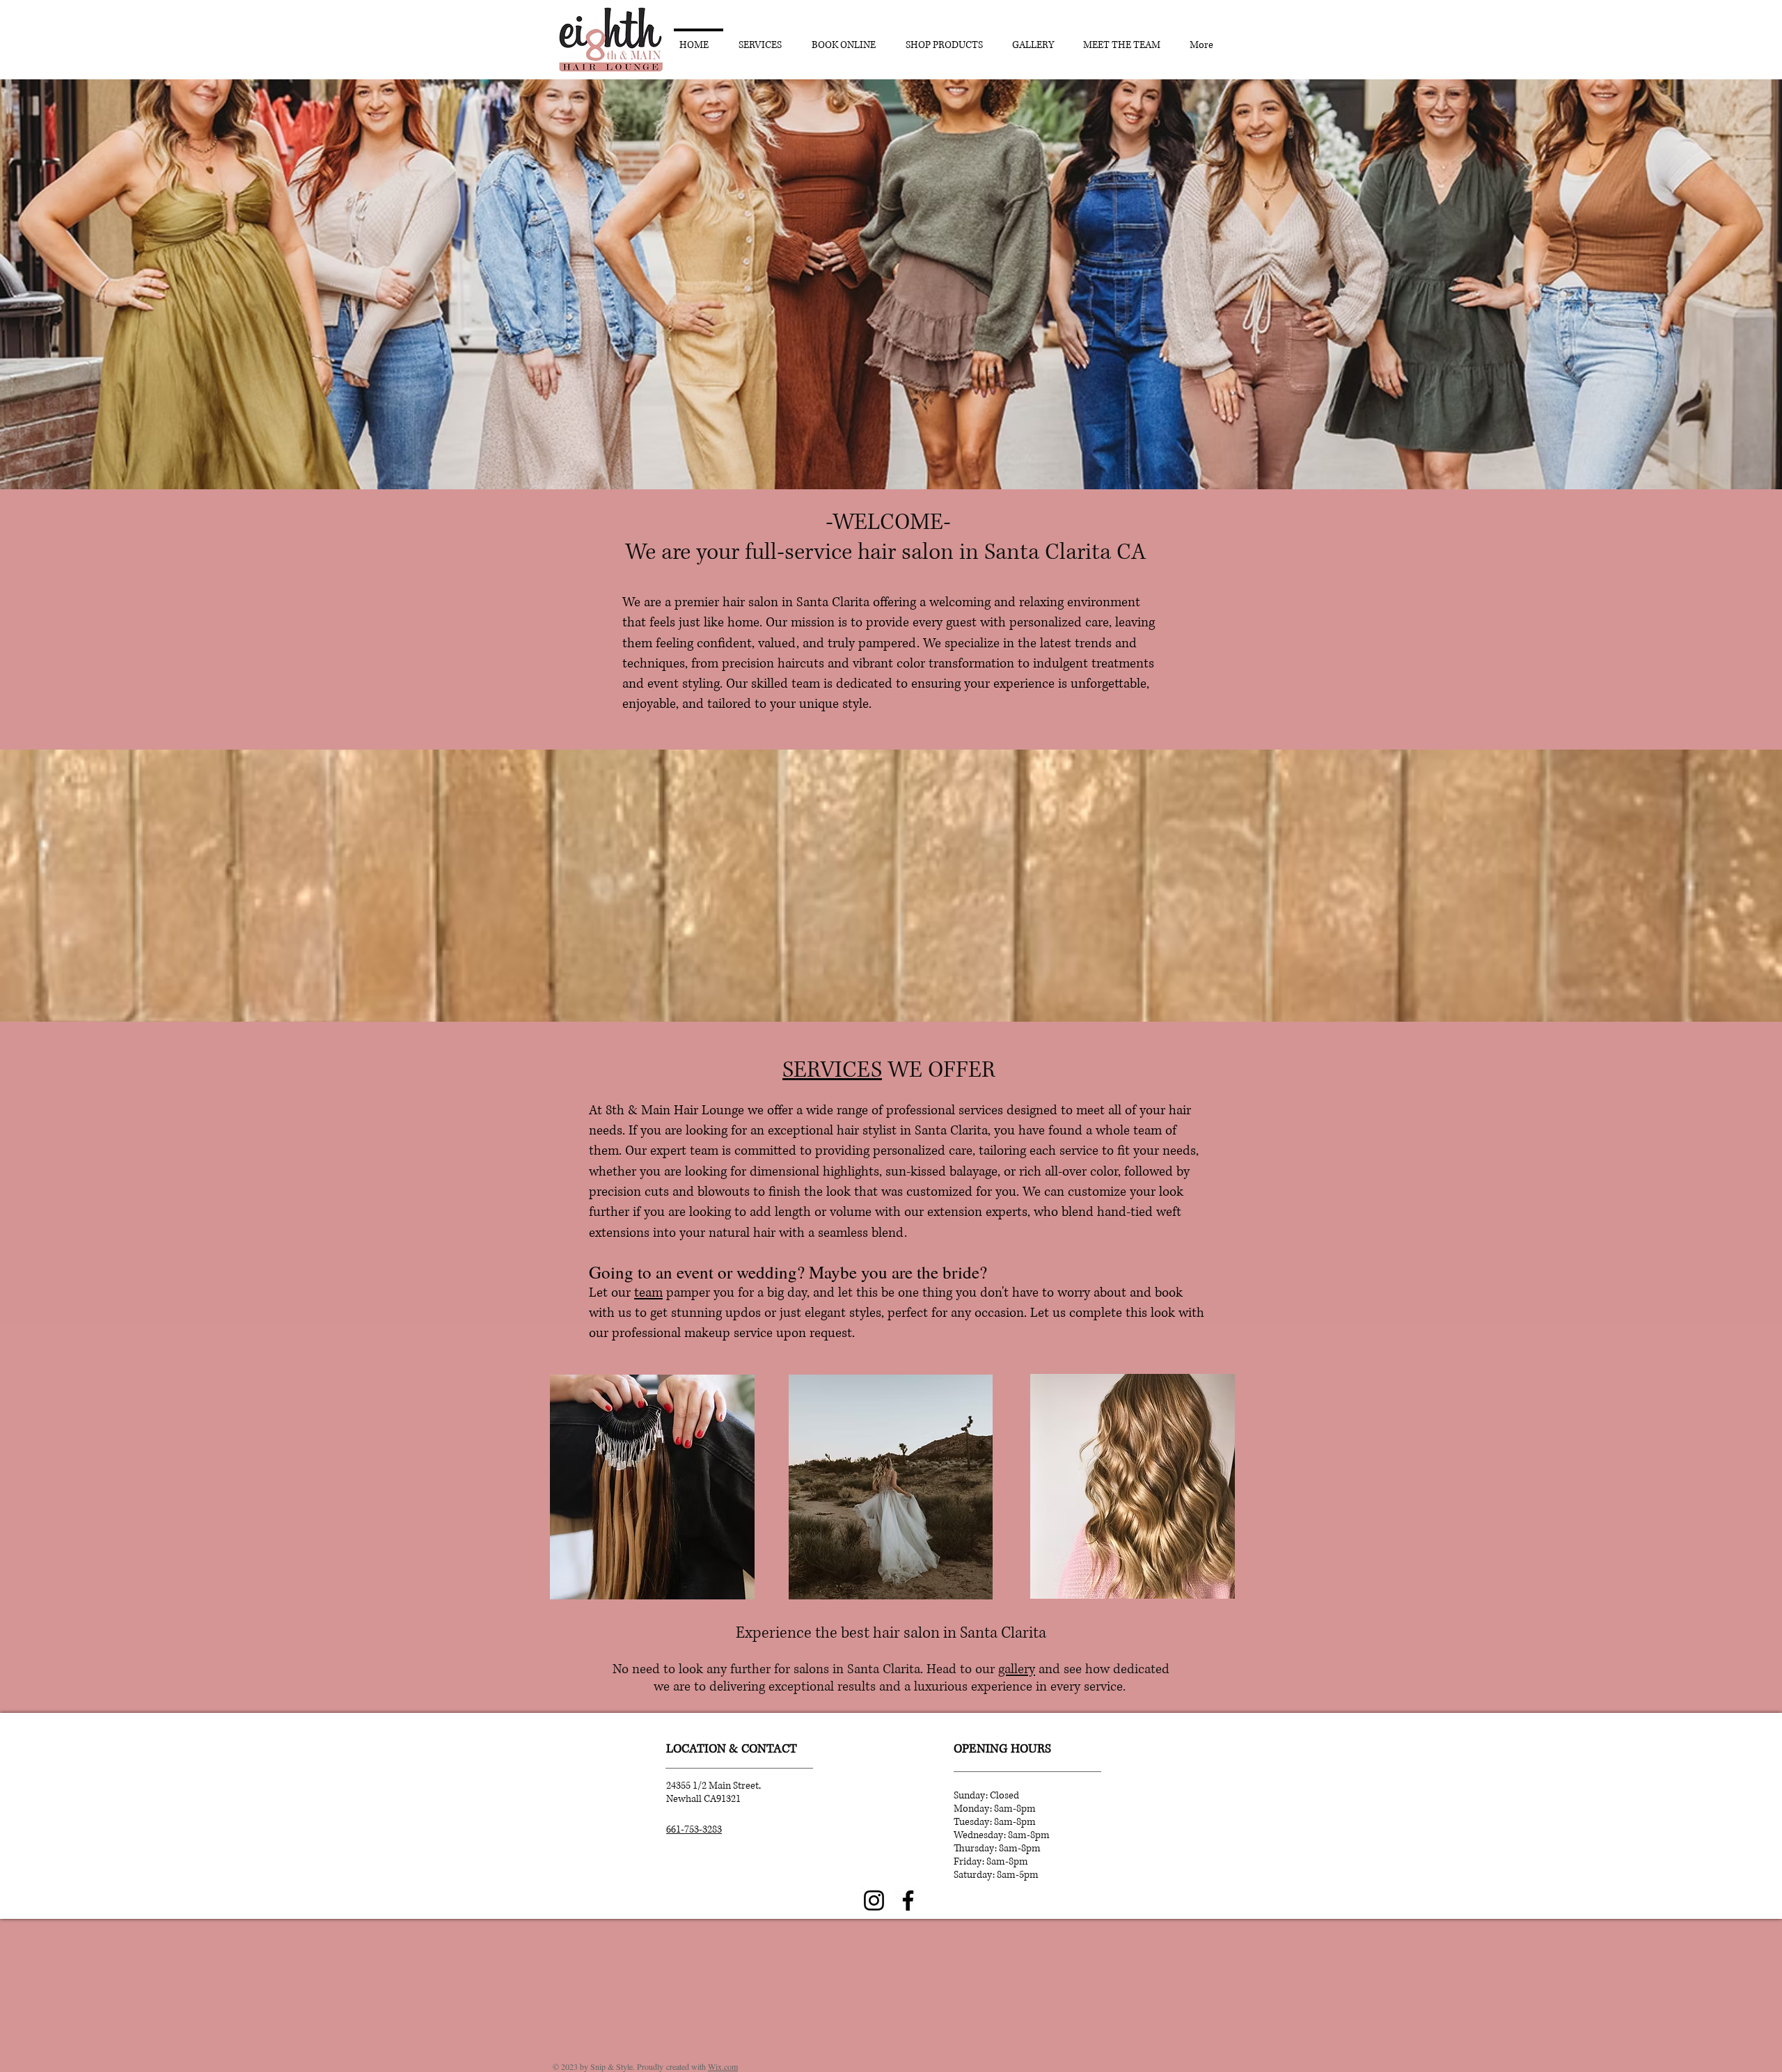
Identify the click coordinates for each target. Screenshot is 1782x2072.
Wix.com (723, 2066)
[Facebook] (908, 1900)
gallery (1017, 1669)
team (648, 1293)
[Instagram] (874, 1900)
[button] (891, 284)
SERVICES (832, 1070)
